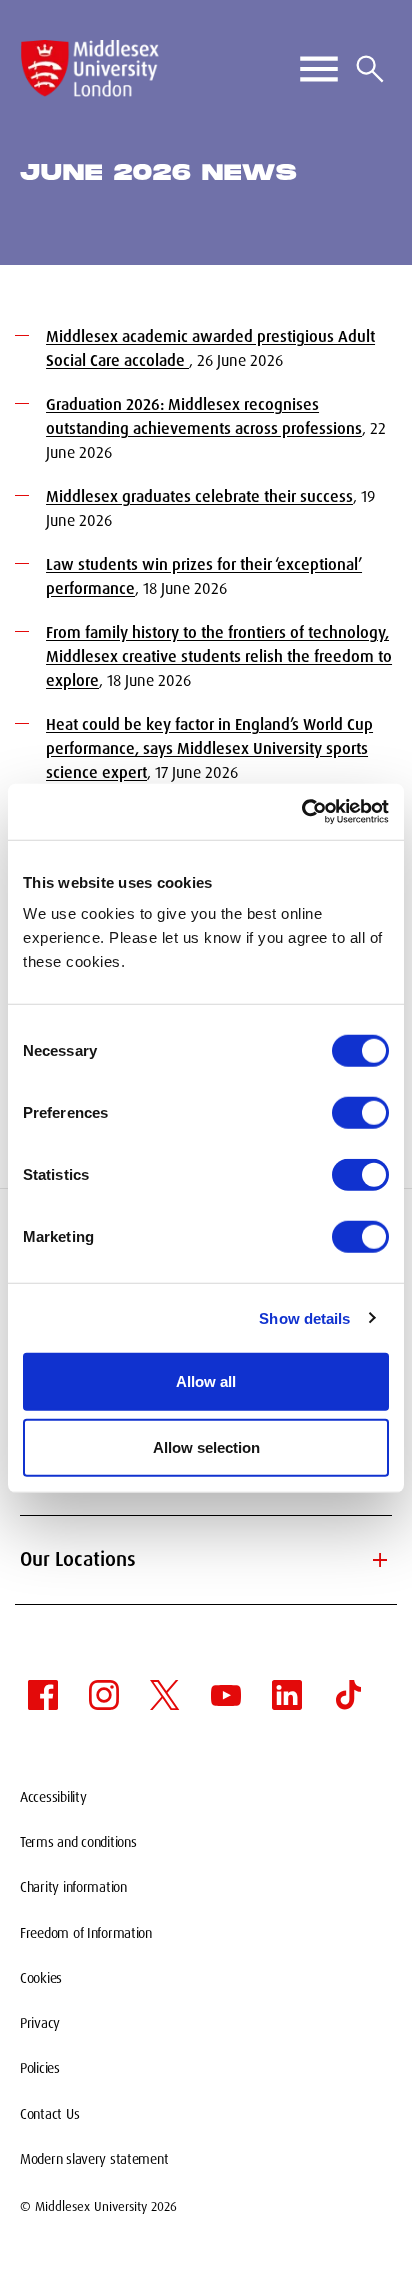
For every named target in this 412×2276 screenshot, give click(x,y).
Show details (304, 1317)
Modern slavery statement (94, 2159)
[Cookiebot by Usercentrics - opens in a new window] (301, 812)
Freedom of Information (86, 1933)
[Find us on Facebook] (43, 1695)
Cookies (41, 1978)
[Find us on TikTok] (348, 1695)
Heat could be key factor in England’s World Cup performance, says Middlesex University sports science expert (209, 748)
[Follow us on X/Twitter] (165, 1695)
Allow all (206, 1381)
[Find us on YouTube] (226, 1695)
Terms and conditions (78, 1842)
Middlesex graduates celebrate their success (199, 496)
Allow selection (206, 1446)
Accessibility (53, 1797)
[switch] (360, 1113)
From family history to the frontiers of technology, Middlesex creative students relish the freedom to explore (219, 656)
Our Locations (206, 1560)
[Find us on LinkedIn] (287, 1695)
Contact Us (49, 2114)
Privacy (40, 2023)
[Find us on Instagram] (104, 1695)
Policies (40, 2068)
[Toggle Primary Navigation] (319, 69)
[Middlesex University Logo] (90, 68)
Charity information (73, 1887)
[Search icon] (370, 69)
